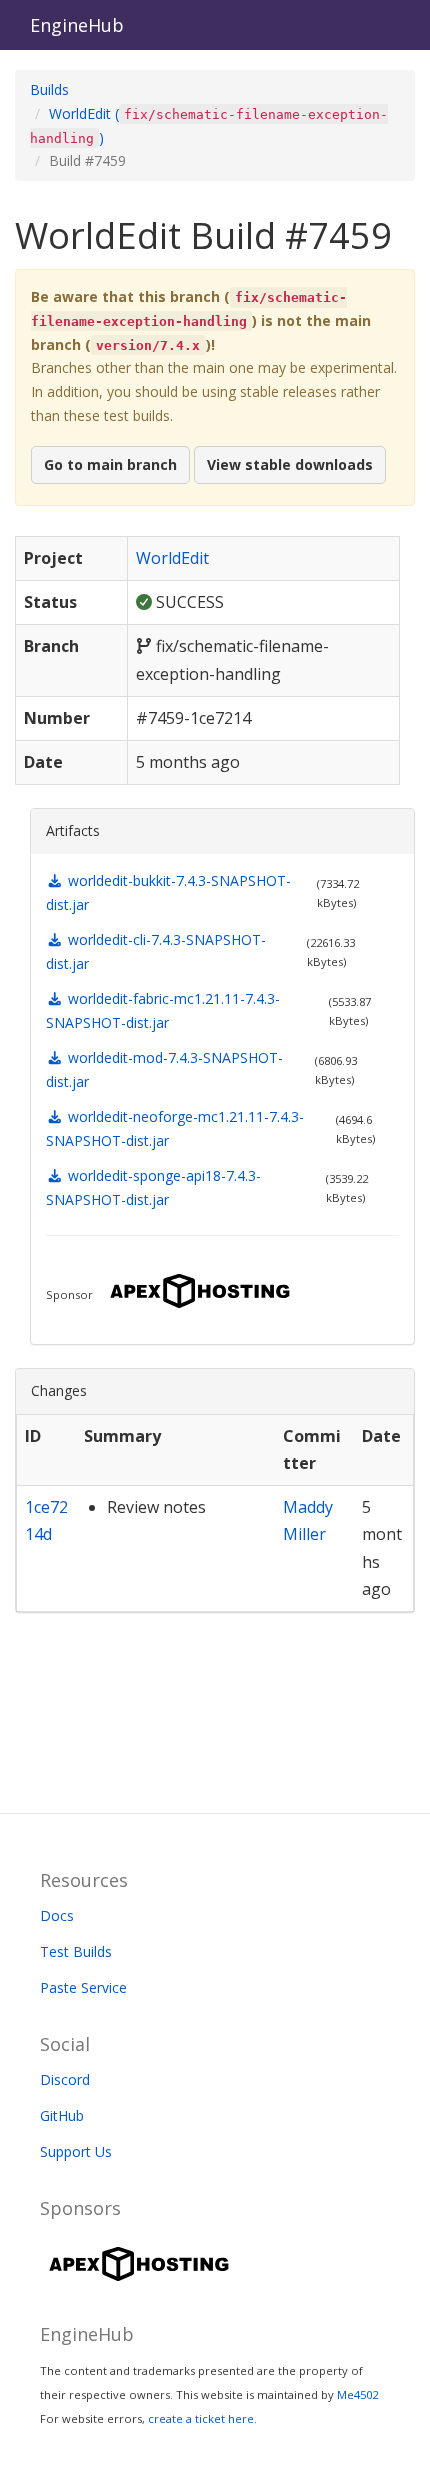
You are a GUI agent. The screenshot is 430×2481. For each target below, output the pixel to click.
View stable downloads (290, 464)
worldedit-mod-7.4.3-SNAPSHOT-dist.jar (164, 1069)
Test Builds (76, 1951)
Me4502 (357, 2394)
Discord (65, 2079)
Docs (57, 1915)
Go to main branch (110, 464)
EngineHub (77, 25)
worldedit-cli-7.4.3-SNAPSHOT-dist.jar (156, 951)
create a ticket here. (202, 2418)
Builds (49, 89)
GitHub (62, 2115)
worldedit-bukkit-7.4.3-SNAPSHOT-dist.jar (168, 892)
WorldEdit (172, 558)
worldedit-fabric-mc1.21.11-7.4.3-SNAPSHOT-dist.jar (163, 1010)
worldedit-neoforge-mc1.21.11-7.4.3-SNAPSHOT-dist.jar (175, 1128)
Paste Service (83, 1987)
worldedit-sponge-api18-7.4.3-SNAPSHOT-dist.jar (153, 1187)
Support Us (76, 2151)
